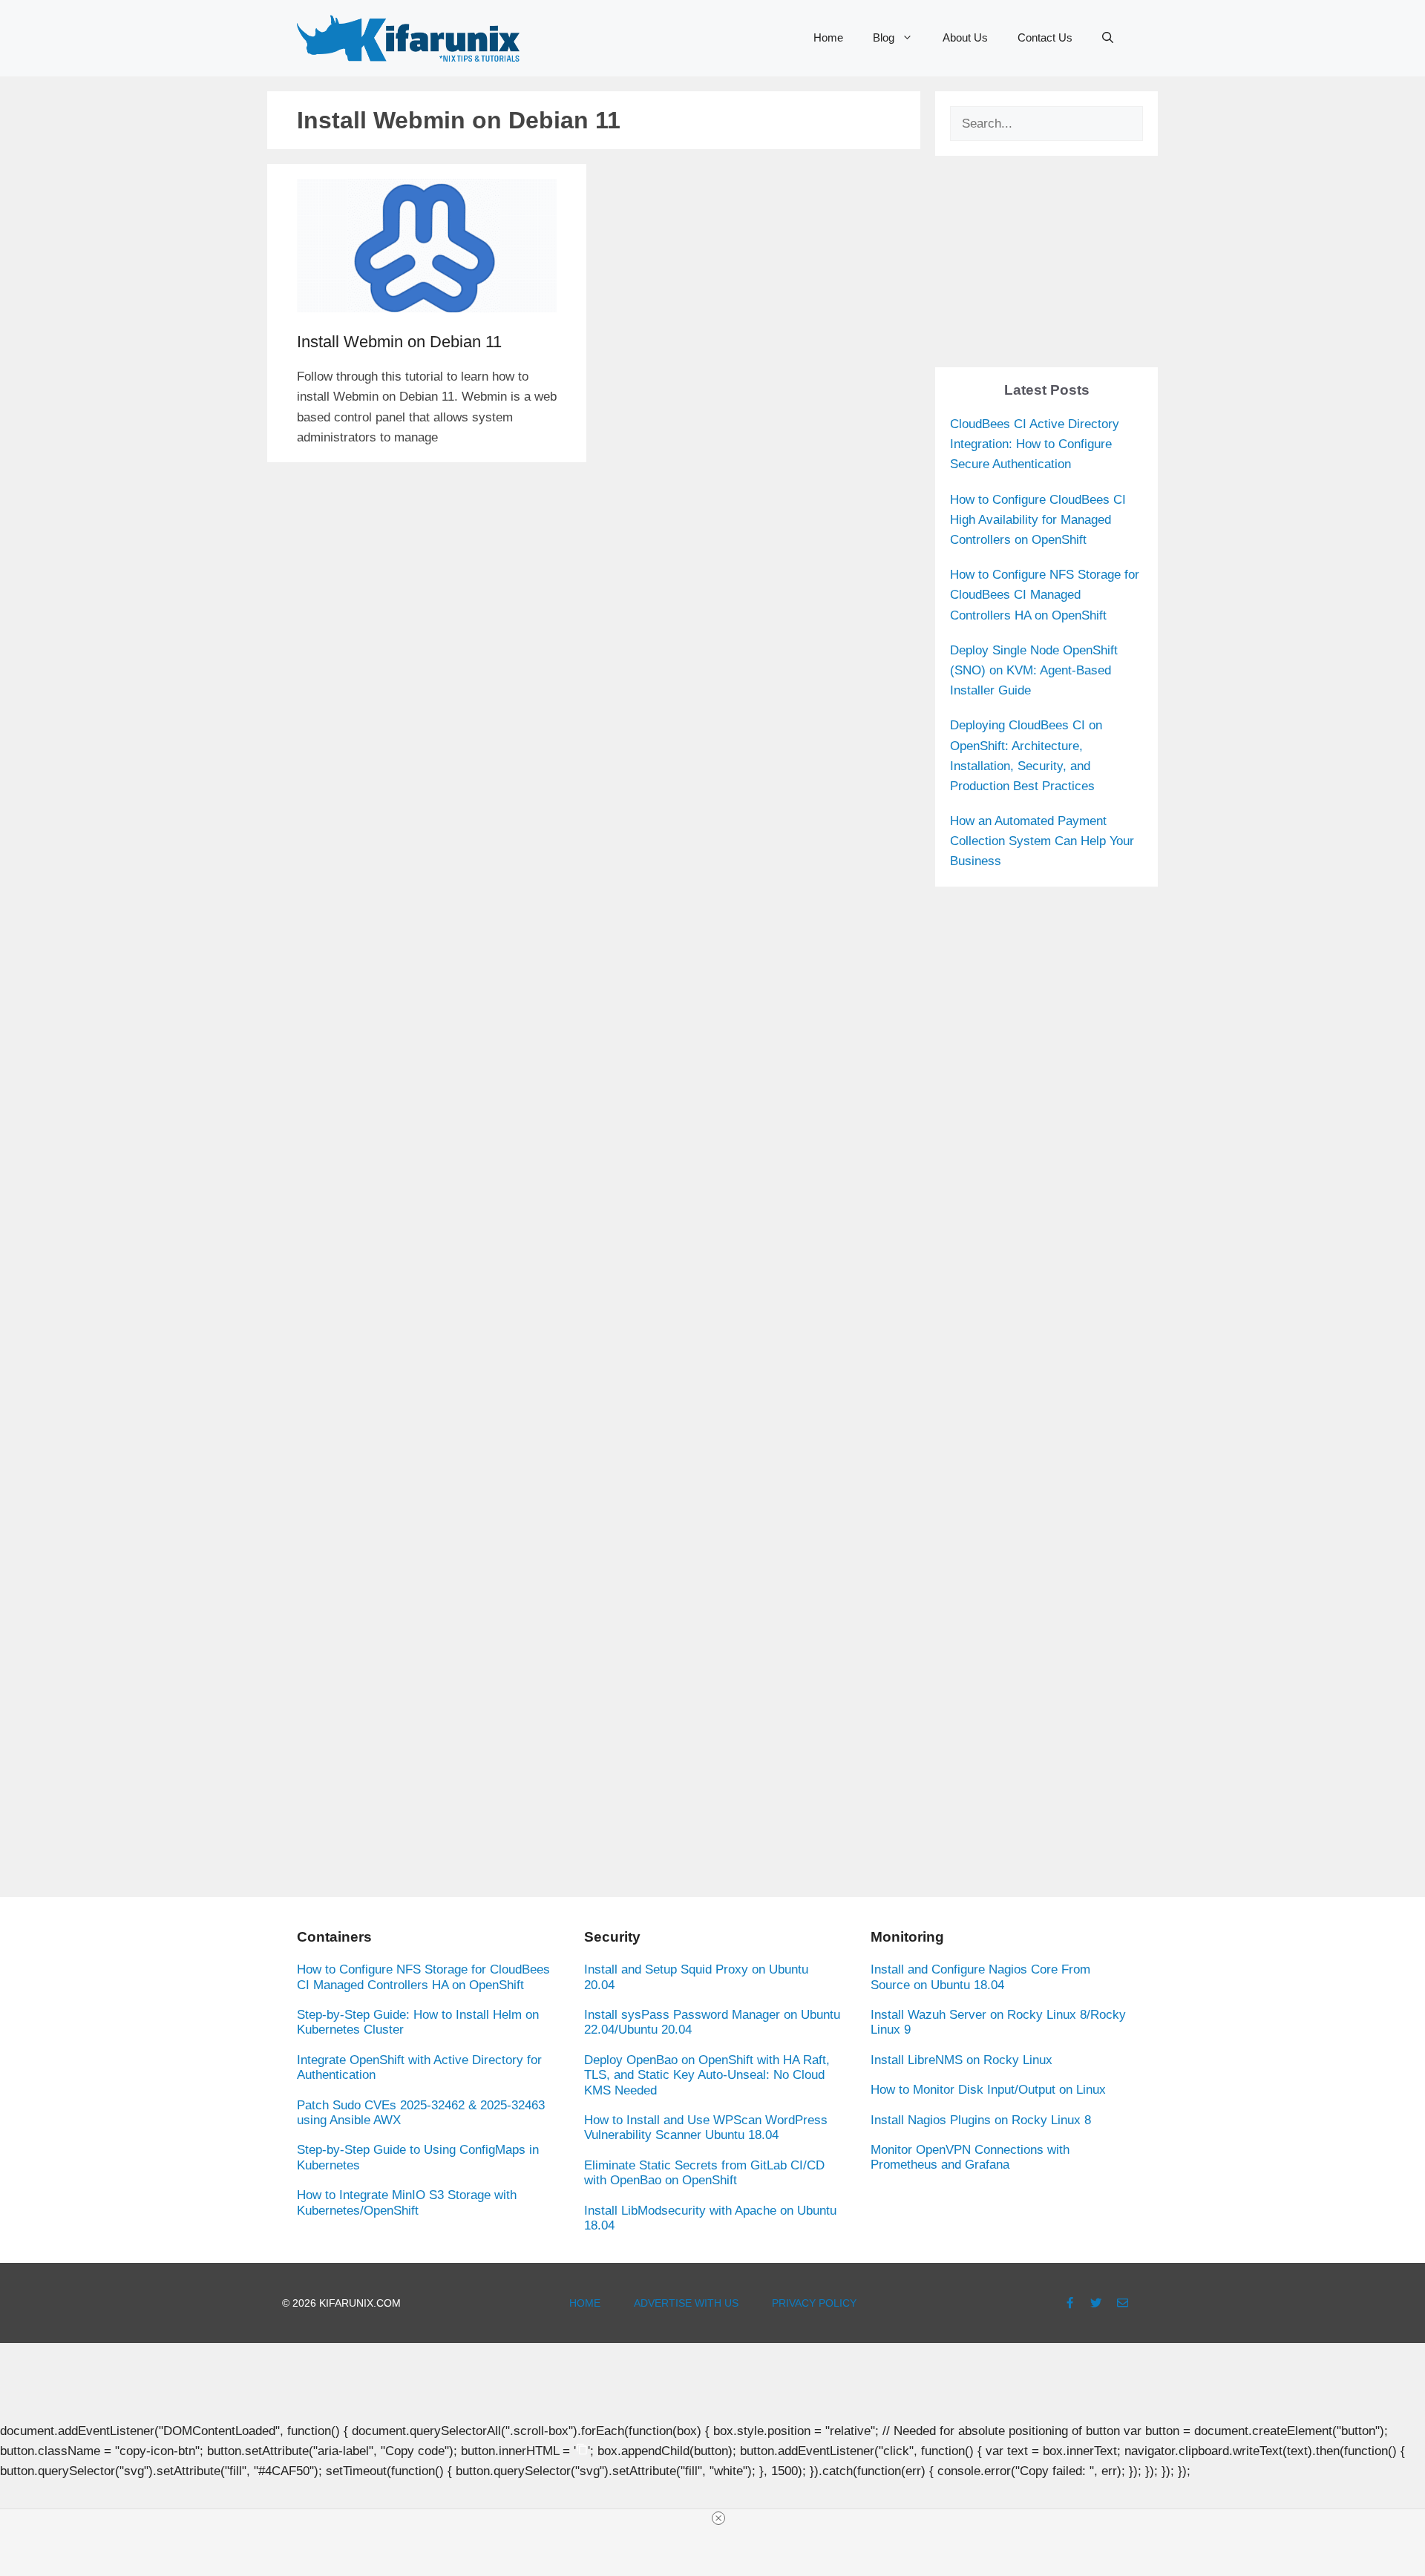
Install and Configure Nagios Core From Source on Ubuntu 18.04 (980, 1977)
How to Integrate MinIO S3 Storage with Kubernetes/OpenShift (407, 2202)
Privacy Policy (814, 2303)
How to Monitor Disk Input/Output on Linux (988, 2090)
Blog (884, 37)
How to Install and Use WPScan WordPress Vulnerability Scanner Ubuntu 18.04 (706, 2127)
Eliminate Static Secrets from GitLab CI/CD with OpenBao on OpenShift (704, 2173)
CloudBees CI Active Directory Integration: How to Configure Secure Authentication (1035, 444)
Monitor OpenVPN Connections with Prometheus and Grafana (970, 2157)
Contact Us (1045, 37)
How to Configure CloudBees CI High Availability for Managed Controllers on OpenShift (1038, 520)
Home (828, 37)
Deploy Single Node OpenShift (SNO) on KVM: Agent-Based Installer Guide (1034, 670)
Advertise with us (686, 2303)
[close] (718, 2518)
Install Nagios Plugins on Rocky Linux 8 (981, 2120)
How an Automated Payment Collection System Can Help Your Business (1042, 841)
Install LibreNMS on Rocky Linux (962, 2060)
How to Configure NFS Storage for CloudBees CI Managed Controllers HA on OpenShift (1045, 595)
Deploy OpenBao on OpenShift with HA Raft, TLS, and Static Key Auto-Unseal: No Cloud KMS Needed (707, 2075)
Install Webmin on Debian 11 (399, 342)
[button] (1108, 38)
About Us (965, 37)
